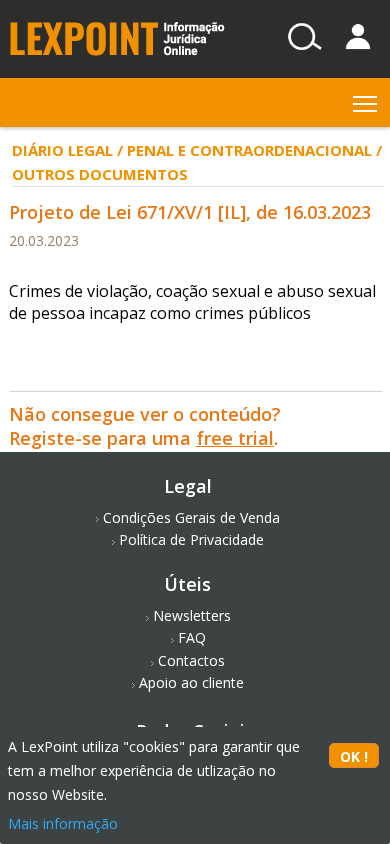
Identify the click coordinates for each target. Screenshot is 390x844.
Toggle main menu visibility (365, 102)
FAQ (192, 637)
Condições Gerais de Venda (191, 517)
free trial (235, 438)
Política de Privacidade (191, 539)
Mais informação (63, 823)
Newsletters (192, 615)
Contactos (191, 660)
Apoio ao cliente (191, 682)
